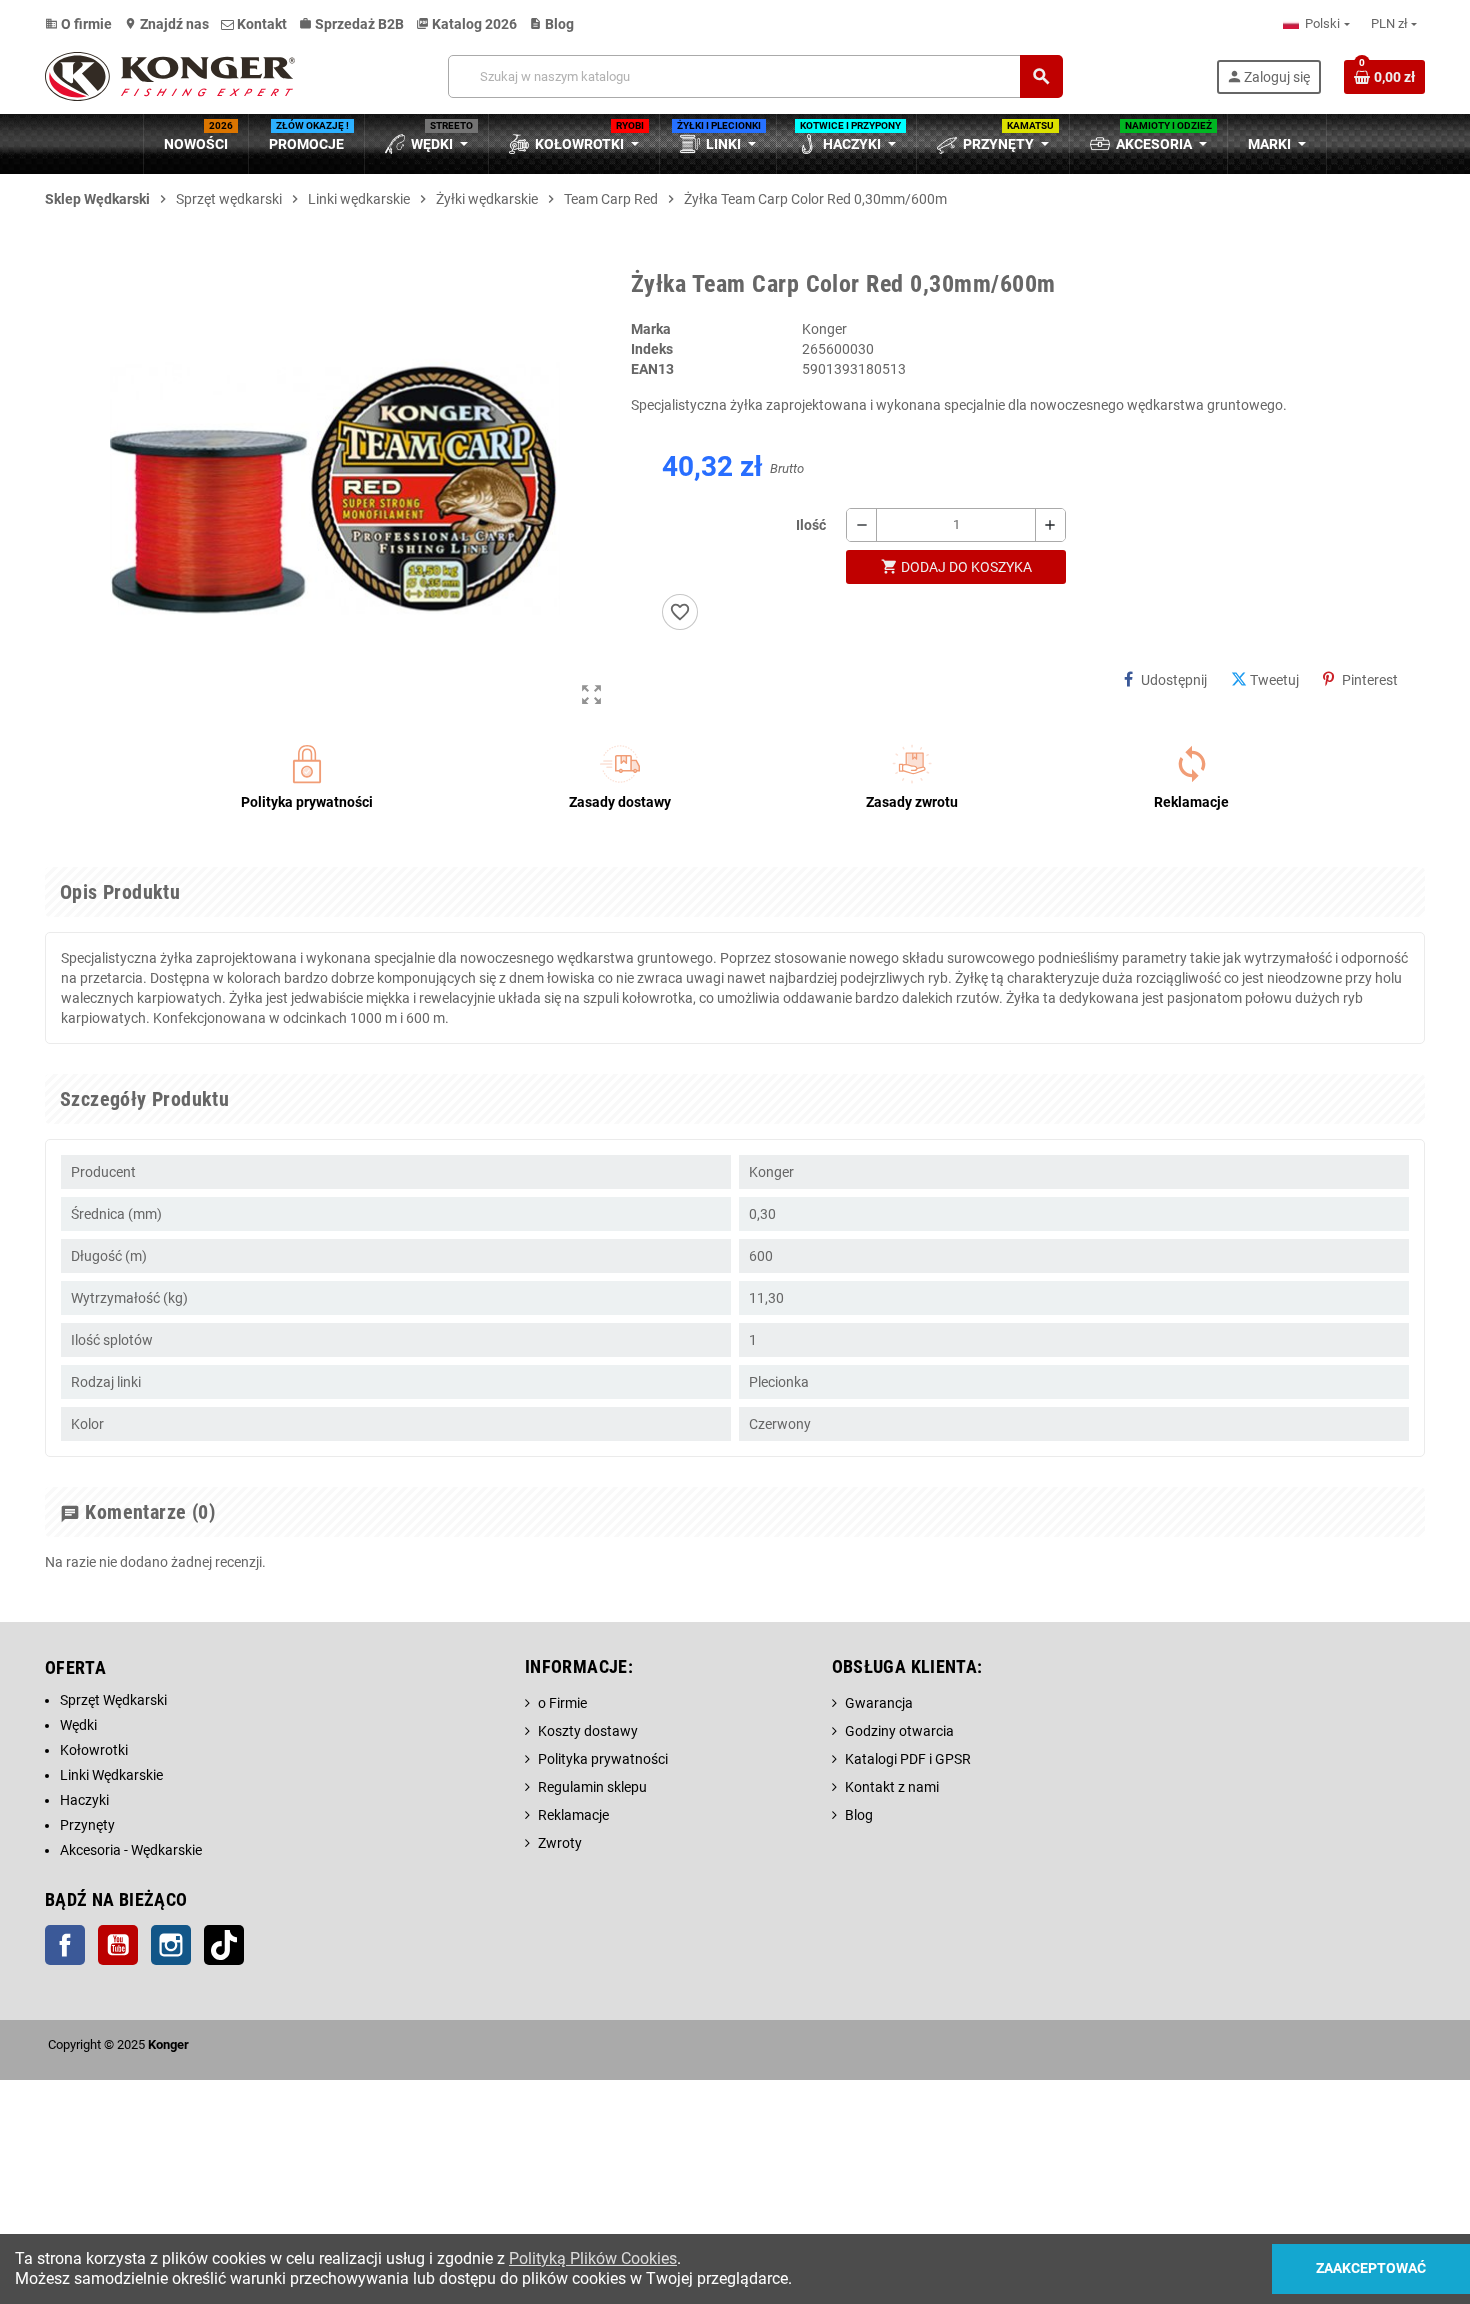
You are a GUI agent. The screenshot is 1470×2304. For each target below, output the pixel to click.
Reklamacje (573, 1815)
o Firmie (562, 1703)
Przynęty (87, 1825)
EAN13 (652, 369)
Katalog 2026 (466, 24)
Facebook (65, 1945)
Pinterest (1370, 680)
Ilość (811, 525)
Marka (651, 329)
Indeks (652, 349)
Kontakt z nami (892, 1787)
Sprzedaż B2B (351, 24)
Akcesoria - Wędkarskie (131, 1850)
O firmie (78, 24)
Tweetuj (1274, 680)
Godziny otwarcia (899, 1731)
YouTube (118, 1945)
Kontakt (260, 24)
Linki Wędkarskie (111, 1775)
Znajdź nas (166, 24)
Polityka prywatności (603, 1759)
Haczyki (84, 1800)
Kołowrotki (94, 1750)
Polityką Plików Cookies (593, 2258)
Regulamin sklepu (592, 1787)
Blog (551, 24)
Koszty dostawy (588, 1731)
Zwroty (560, 1843)
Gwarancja (879, 1703)
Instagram (171, 1945)
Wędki (78, 1725)
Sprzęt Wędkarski (113, 1700)
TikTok (224, 1945)
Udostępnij (1174, 680)
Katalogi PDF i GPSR (908, 1759)
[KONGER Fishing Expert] (170, 75)
